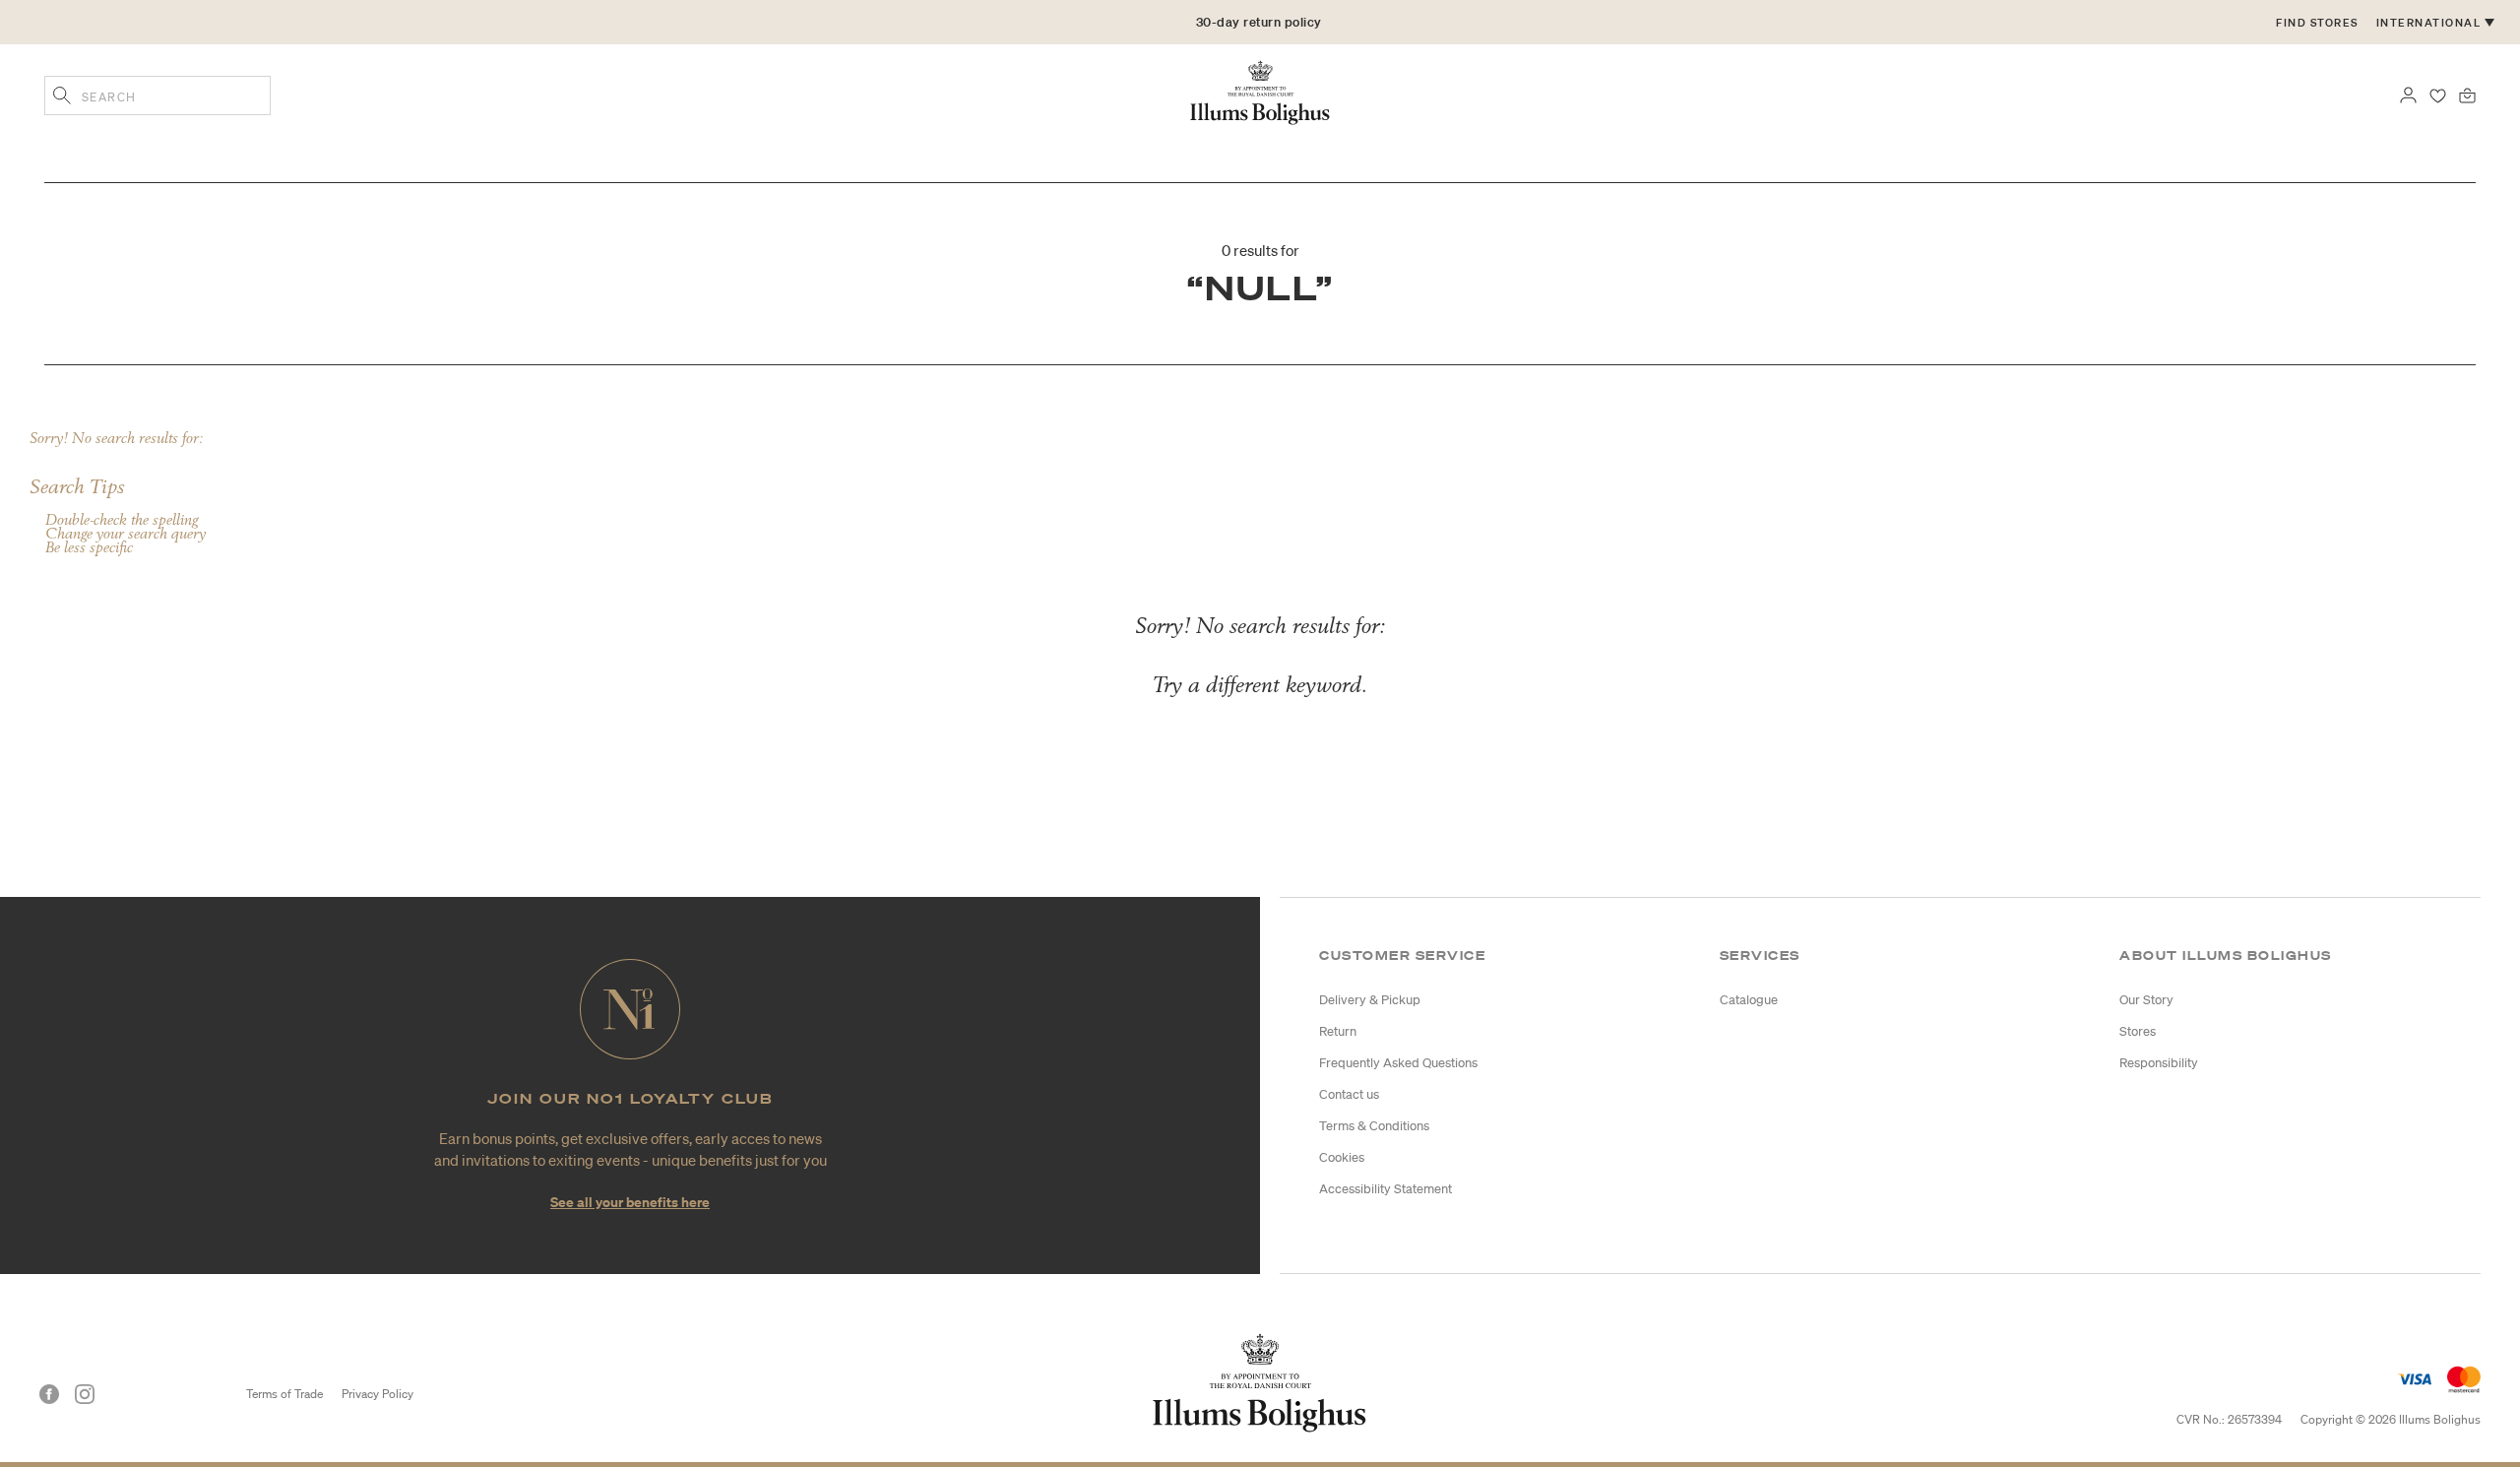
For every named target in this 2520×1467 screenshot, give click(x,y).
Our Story (2146, 1000)
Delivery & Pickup (1370, 1000)
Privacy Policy (378, 1394)
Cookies (1342, 1157)
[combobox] (157, 96)
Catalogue (1749, 1000)
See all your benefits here (630, 1202)
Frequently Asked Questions (1398, 1063)
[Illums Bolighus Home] (1260, 91)
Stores (2138, 1031)
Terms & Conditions (1374, 1126)
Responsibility (2159, 1063)
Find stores (2317, 23)
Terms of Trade (284, 1394)
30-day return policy (1259, 22)
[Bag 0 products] (2467, 94)
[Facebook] (49, 1394)
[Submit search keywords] (62, 97)
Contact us (1349, 1094)
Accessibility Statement (1386, 1189)
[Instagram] (85, 1394)
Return (1338, 1031)
